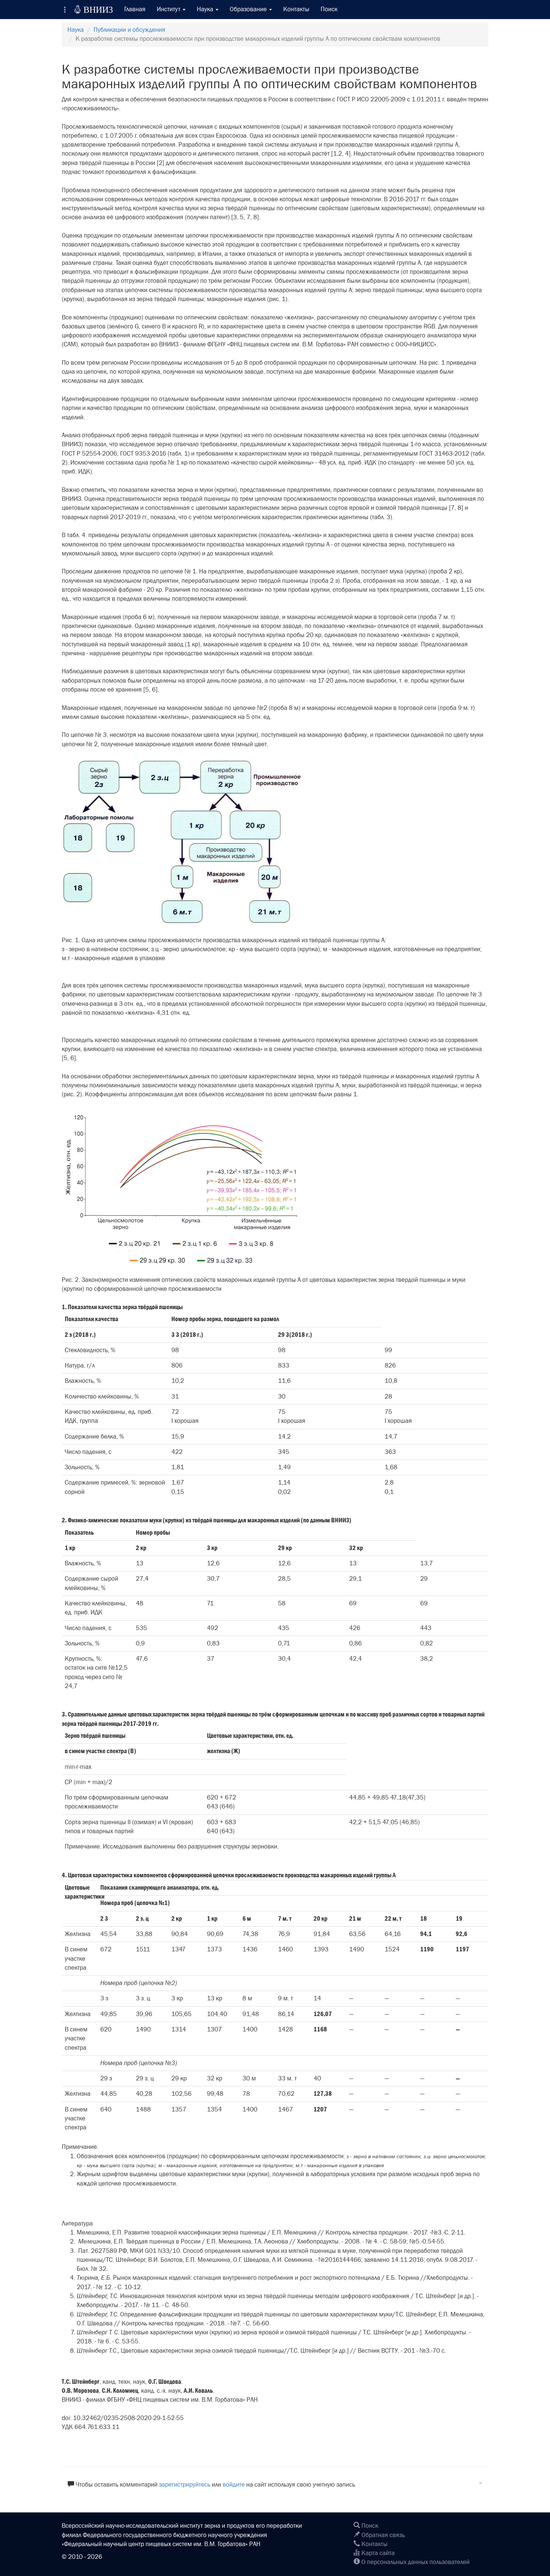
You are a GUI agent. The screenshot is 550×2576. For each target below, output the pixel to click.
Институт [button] (169, 9)
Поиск (329, 9)
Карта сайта (377, 2553)
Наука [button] (206, 9)
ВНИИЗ (94, 9)
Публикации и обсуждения (129, 30)
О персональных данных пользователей (415, 2562)
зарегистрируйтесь (185, 2485)
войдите (234, 2485)
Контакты (296, 9)
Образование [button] (249, 9)
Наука (76, 30)
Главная (135, 9)
